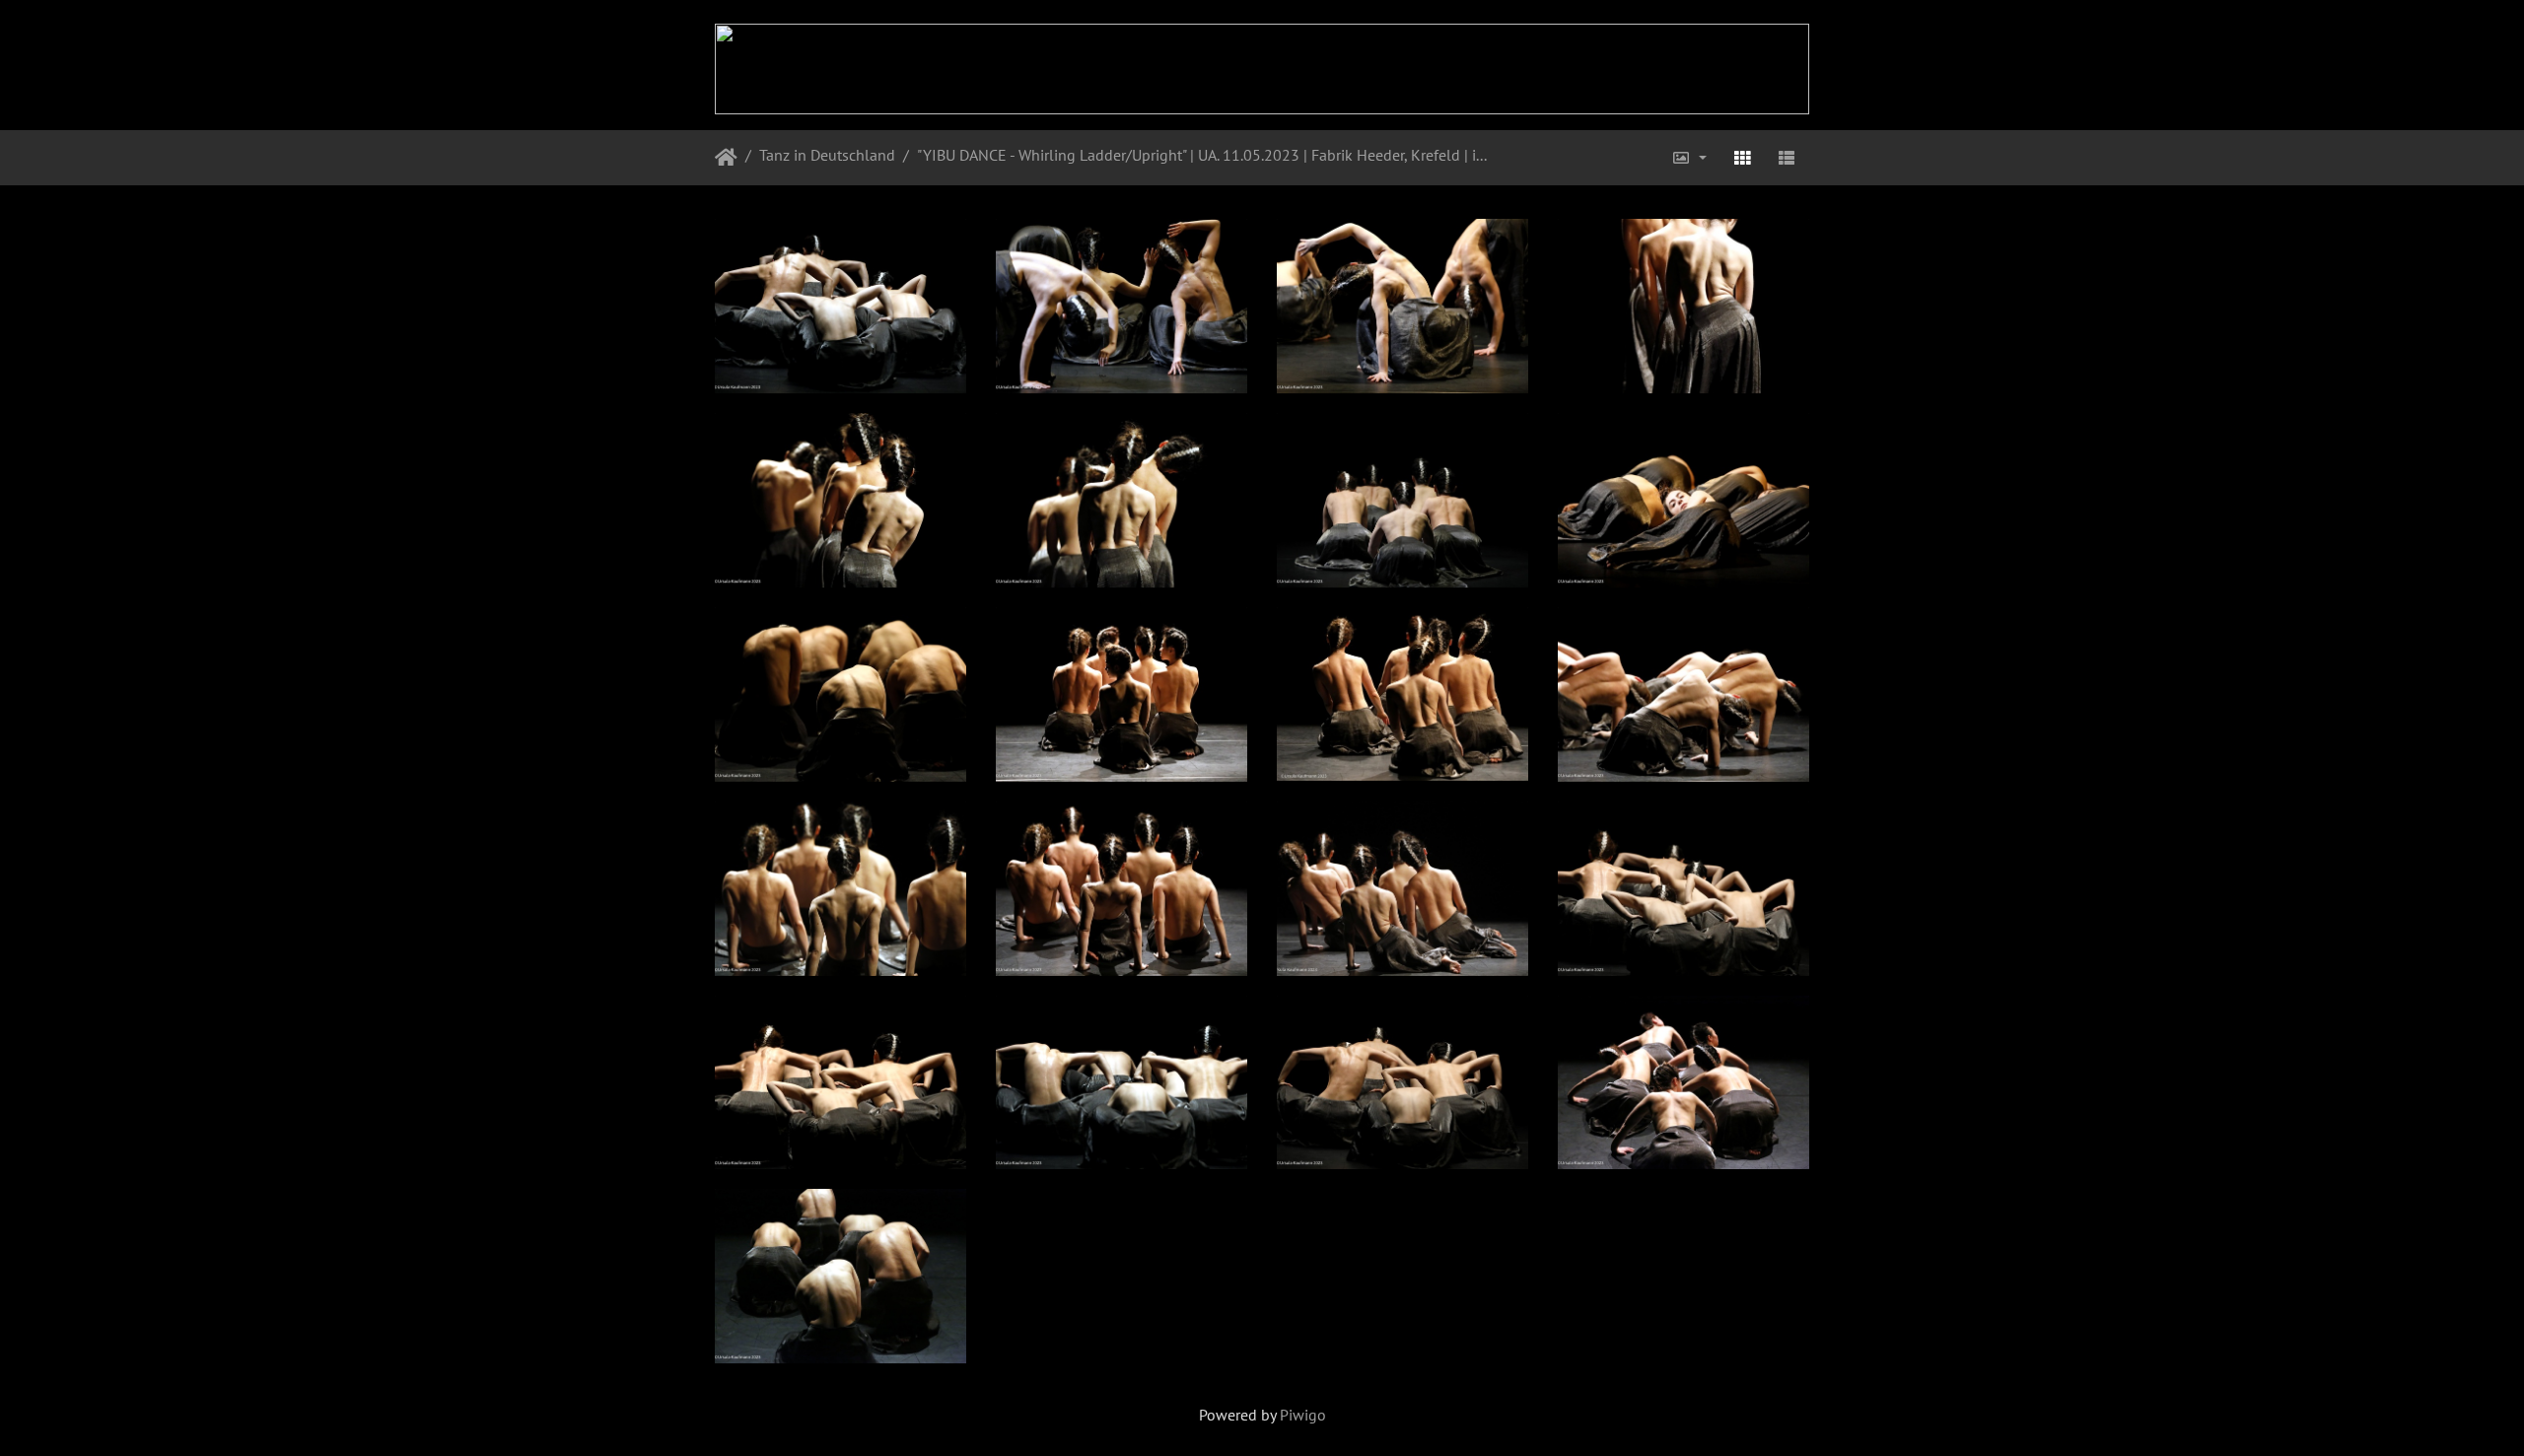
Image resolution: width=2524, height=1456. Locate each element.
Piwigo (1303, 1415)
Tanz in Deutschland (827, 155)
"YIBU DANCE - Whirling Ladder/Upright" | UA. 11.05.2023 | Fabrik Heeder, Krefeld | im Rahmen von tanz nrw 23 (1202, 155)
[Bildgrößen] (1689, 158)
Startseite (726, 158)
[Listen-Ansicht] (1787, 158)
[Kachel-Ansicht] (1742, 158)
